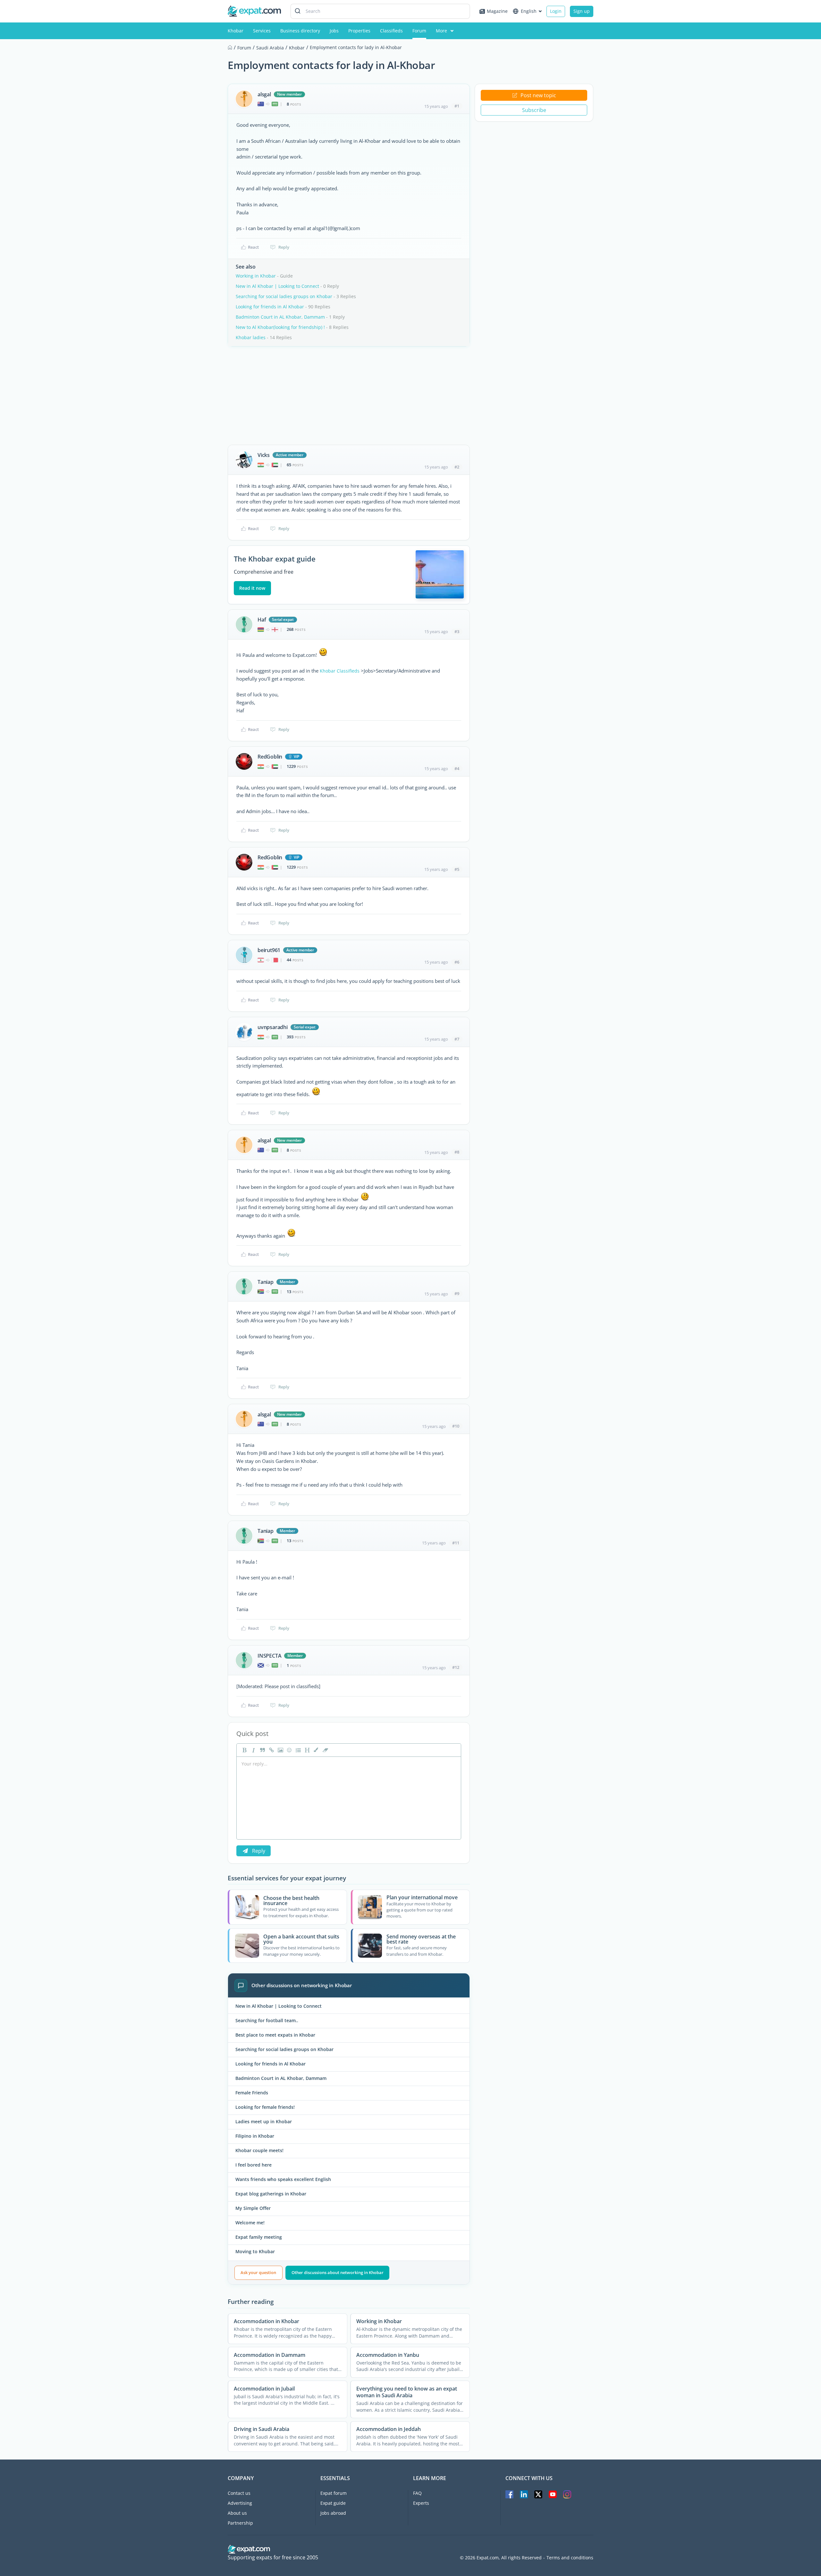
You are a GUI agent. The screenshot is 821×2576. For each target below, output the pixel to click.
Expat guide (333, 2503)
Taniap (266, 1282)
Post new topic (538, 95)
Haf (262, 620)
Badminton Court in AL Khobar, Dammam (280, 317)
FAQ (417, 2493)
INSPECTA (269, 1656)
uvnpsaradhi (273, 1027)
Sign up (582, 11)
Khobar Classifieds (340, 671)
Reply (284, 247)
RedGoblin (270, 757)
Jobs (334, 31)
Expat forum (334, 2493)
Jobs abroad (333, 2513)
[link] (271, 1750)
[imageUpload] (280, 1750)
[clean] (325, 1750)
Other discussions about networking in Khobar (338, 2272)
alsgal (264, 94)
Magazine (497, 11)
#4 (457, 769)
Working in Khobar (256, 276)
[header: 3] (307, 1750)
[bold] (244, 1750)
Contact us (239, 2493)
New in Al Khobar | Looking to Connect (277, 286)
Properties (359, 31)
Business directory (300, 31)
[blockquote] (262, 1750)
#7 (457, 1039)
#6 (457, 962)
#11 (456, 1543)
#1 (457, 106)
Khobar (236, 31)
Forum (419, 31)
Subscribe (534, 110)
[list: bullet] (298, 1750)
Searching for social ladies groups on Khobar (284, 296)
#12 (456, 1667)
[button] (316, 1750)
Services (262, 31)
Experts (421, 2503)
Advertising (240, 2503)
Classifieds (391, 31)
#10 (456, 1426)
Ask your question (258, 2272)
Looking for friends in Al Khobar (270, 307)
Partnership (240, 2523)
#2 (457, 467)
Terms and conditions (570, 2558)
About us (237, 2513)
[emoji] (289, 1750)
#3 (457, 631)
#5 (457, 869)
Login (556, 11)
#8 (457, 1152)
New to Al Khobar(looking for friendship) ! (280, 327)
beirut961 (269, 950)
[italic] (253, 1750)
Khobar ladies (251, 337)
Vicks (264, 455)
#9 (457, 1293)
